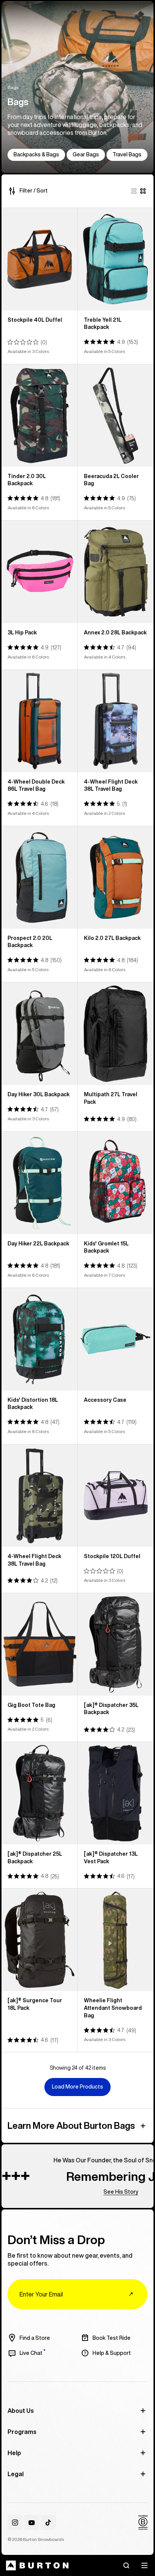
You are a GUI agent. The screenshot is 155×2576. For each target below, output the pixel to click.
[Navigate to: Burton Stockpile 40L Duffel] (40, 259)
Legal (16, 2474)
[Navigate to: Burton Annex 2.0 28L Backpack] (116, 572)
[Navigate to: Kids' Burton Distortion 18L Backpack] (40, 1339)
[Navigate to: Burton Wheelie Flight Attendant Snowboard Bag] (116, 1940)
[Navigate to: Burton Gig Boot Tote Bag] (40, 1644)
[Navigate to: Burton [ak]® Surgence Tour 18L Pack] (40, 1940)
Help (14, 2453)
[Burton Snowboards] (37, 2565)
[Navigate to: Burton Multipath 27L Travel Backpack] (116, 1034)
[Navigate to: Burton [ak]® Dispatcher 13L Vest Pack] (116, 1793)
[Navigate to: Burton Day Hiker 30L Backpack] (40, 1034)
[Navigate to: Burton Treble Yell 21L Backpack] (116, 259)
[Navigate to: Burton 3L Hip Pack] (40, 572)
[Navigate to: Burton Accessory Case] (116, 1339)
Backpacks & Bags (36, 154)
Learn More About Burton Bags (71, 2125)
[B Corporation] (143, 2523)
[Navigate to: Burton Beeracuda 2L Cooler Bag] (116, 416)
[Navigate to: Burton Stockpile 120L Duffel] (116, 1496)
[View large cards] (134, 191)
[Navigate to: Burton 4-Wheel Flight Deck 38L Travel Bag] (40, 1496)
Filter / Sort (34, 191)
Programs (22, 2432)
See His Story (99, 2192)
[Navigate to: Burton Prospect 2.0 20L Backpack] (40, 877)
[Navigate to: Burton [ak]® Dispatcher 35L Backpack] (116, 1644)
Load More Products (77, 2087)
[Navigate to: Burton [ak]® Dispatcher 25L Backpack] (40, 1793)
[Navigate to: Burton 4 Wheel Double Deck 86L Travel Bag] (40, 721)
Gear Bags (86, 154)
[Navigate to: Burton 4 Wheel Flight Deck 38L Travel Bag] (116, 721)
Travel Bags (127, 154)
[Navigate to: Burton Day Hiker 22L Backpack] (40, 1183)
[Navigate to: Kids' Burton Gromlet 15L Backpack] (116, 1183)
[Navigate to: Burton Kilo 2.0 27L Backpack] (116, 877)
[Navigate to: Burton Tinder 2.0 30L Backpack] (40, 416)
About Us (21, 2411)
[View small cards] (143, 191)
